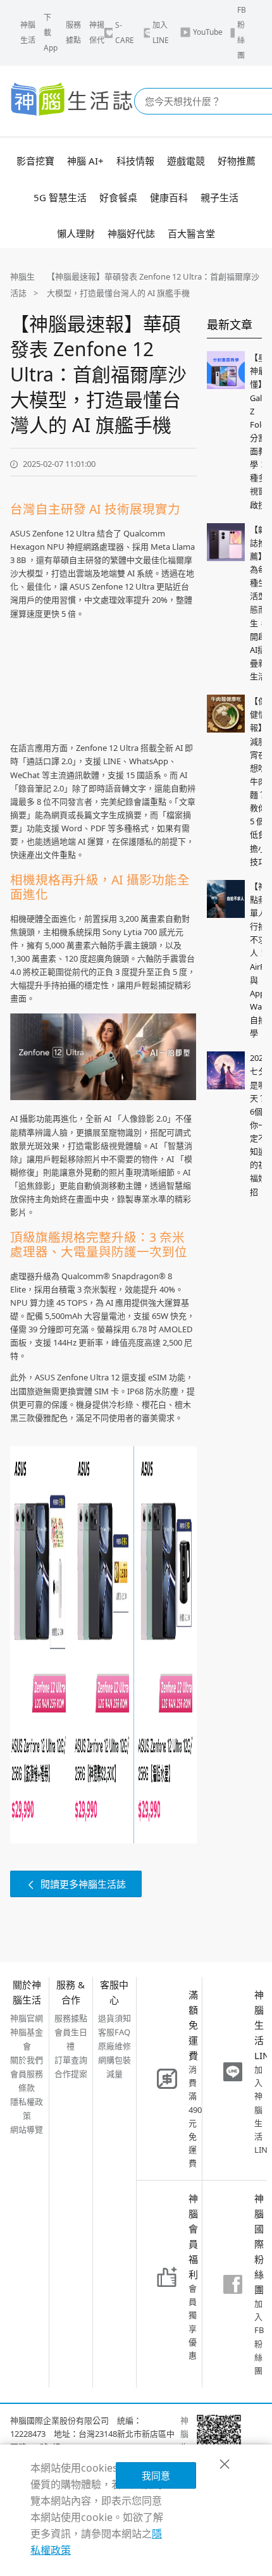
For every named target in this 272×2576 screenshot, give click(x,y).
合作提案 (71, 2074)
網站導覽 (27, 2129)
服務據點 (73, 33)
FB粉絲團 (242, 33)
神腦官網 (27, 2018)
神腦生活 (28, 33)
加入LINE (161, 33)
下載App (51, 33)
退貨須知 (114, 2018)
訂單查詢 (71, 2060)
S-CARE (125, 33)
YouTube (208, 32)
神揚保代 (97, 33)
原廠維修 (114, 2046)
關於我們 (27, 2060)
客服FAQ (114, 2032)
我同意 (156, 2475)
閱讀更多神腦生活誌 (83, 1884)
